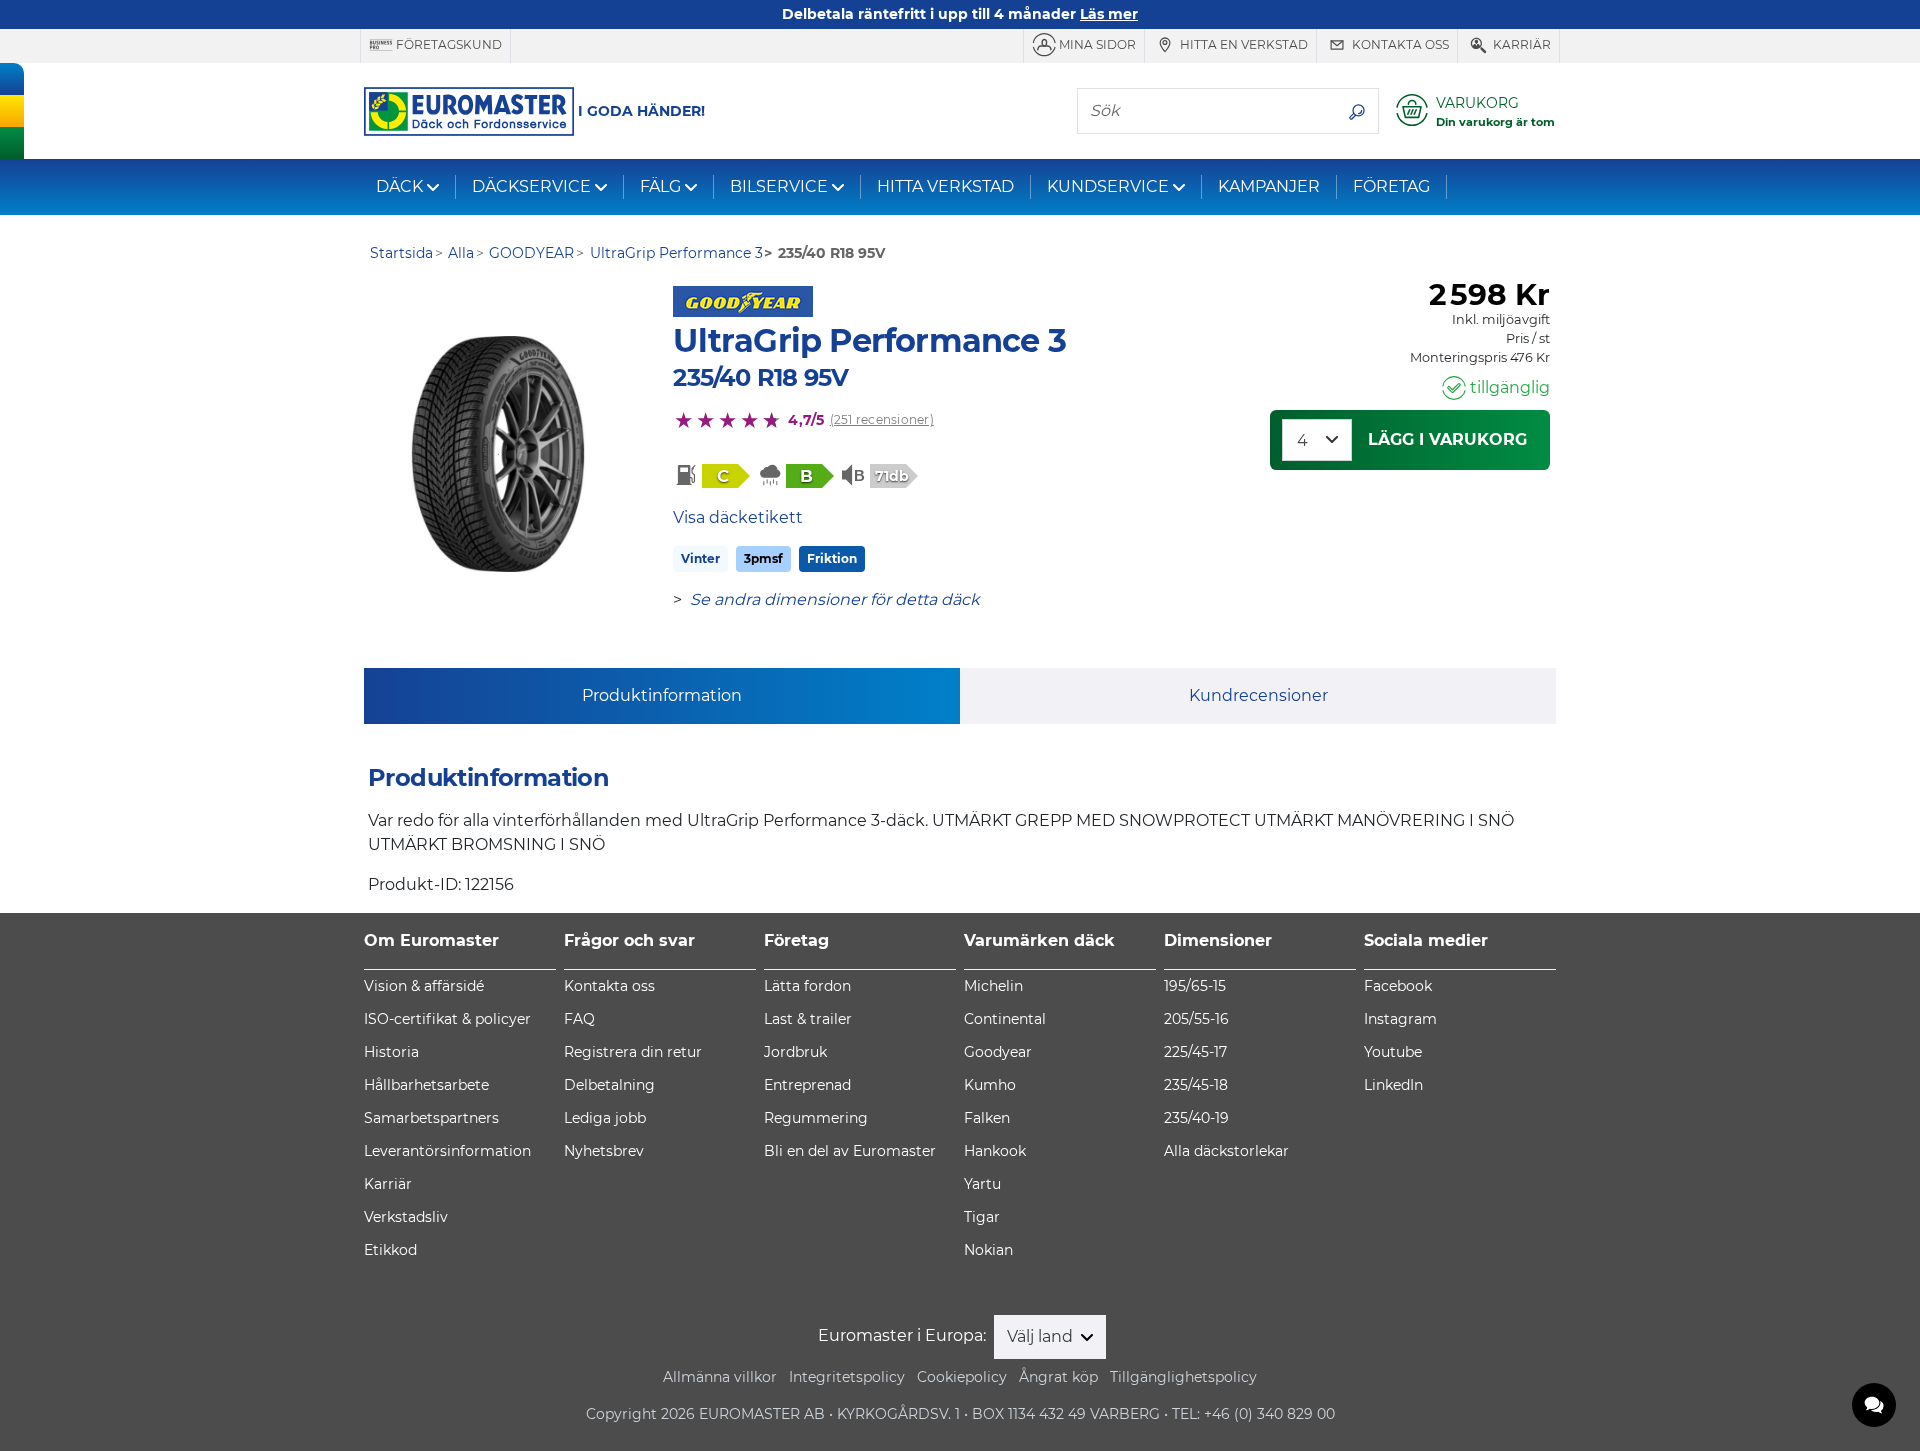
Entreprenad (807, 1085)
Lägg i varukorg (1447, 439)
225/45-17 (1195, 1052)
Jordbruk (795, 1052)
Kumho (990, 1085)
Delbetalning (609, 1085)
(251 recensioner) (882, 419)
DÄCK (399, 186)
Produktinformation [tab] (662, 695)
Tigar (982, 1217)
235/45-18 (1196, 1085)
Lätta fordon (807, 986)
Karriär (1520, 44)
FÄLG (660, 186)
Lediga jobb (605, 1118)
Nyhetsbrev (604, 1151)
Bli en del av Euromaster (850, 1151)
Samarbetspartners (431, 1118)
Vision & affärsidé (424, 986)
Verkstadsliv (406, 1217)
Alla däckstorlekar (1226, 1151)
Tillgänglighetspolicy (1183, 1377)
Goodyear (998, 1052)
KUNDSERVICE (1108, 186)
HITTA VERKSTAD (945, 186)
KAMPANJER (1269, 186)
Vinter (700, 558)
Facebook (1398, 986)
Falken (987, 1118)
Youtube (1393, 1052)
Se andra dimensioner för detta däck (835, 599)
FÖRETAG (1391, 186)
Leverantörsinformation (447, 1151)
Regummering (816, 1118)
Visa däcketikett (738, 517)
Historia (391, 1052)
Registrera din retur (633, 1052)
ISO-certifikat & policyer (447, 1019)
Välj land (1042, 1336)
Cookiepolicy (962, 1377)
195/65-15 (1195, 986)
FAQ (579, 1019)
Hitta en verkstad (1242, 44)
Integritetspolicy (847, 1377)
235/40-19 (1196, 1118)
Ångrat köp (1058, 1377)
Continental (1005, 1019)
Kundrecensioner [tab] (1258, 695)
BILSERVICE (779, 186)
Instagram (1400, 1019)
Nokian (988, 1250)
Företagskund (447, 44)
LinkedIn (1393, 1085)
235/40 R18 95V (760, 377)
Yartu (982, 1184)
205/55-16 (1196, 1019)
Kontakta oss (1399, 44)
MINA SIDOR (1096, 44)
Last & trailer (808, 1019)
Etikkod (390, 1250)
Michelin (993, 986)
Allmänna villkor (720, 1377)
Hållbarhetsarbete (426, 1085)
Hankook (995, 1151)
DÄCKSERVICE (531, 186)
